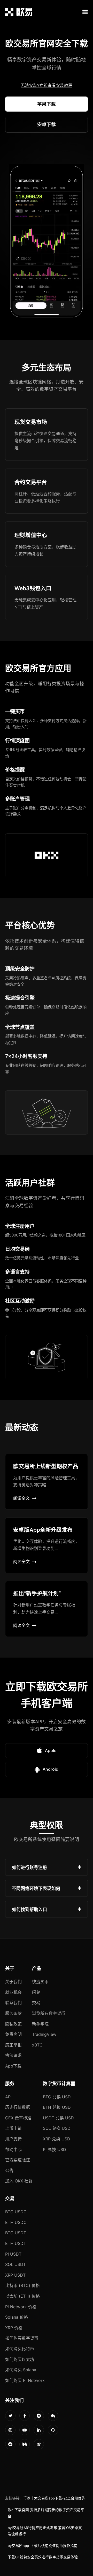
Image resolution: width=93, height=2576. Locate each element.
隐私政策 (13, 2024)
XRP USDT (15, 2275)
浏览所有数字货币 (49, 2013)
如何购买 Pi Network (25, 2380)
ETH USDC (16, 2222)
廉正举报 (13, 2045)
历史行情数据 (18, 2107)
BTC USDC (16, 2212)
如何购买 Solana (21, 2370)
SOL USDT (16, 2264)
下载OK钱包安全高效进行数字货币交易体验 (43, 2557)
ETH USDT (16, 2243)
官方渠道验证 (18, 2160)
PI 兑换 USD (55, 2149)
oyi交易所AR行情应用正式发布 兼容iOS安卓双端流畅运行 (45, 2531)
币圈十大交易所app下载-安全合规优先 (54, 2498)
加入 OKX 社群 (19, 2181)
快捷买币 (40, 1982)
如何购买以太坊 (20, 2359)
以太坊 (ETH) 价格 (22, 2296)
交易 (36, 2003)
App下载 (13, 2066)
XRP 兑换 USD (57, 2139)
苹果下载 (47, 104)
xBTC (37, 2045)
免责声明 (13, 2034)
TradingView (44, 2034)
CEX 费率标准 (18, 2118)
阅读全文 (21, 1498)
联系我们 (13, 2003)
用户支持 (13, 2139)
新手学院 (40, 2024)
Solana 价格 (17, 2317)
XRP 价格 (14, 2328)
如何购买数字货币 (22, 2338)
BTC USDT (16, 2233)
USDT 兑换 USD (58, 2118)
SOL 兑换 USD (57, 2128)
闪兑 (36, 1992)
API (8, 2097)
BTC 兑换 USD (57, 2097)
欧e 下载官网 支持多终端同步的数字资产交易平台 (46, 2513)
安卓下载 (47, 124)
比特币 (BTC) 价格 (22, 2285)
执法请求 (13, 2055)
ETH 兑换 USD (57, 2107)
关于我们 (13, 1982)
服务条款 (13, 2013)
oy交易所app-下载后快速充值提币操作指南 (43, 2546)
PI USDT (13, 2254)
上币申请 (13, 2128)
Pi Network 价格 (21, 2307)
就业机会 (13, 1992)
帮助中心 (13, 2149)
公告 (9, 2170)
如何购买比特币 (20, 2349)
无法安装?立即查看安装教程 (47, 85)
